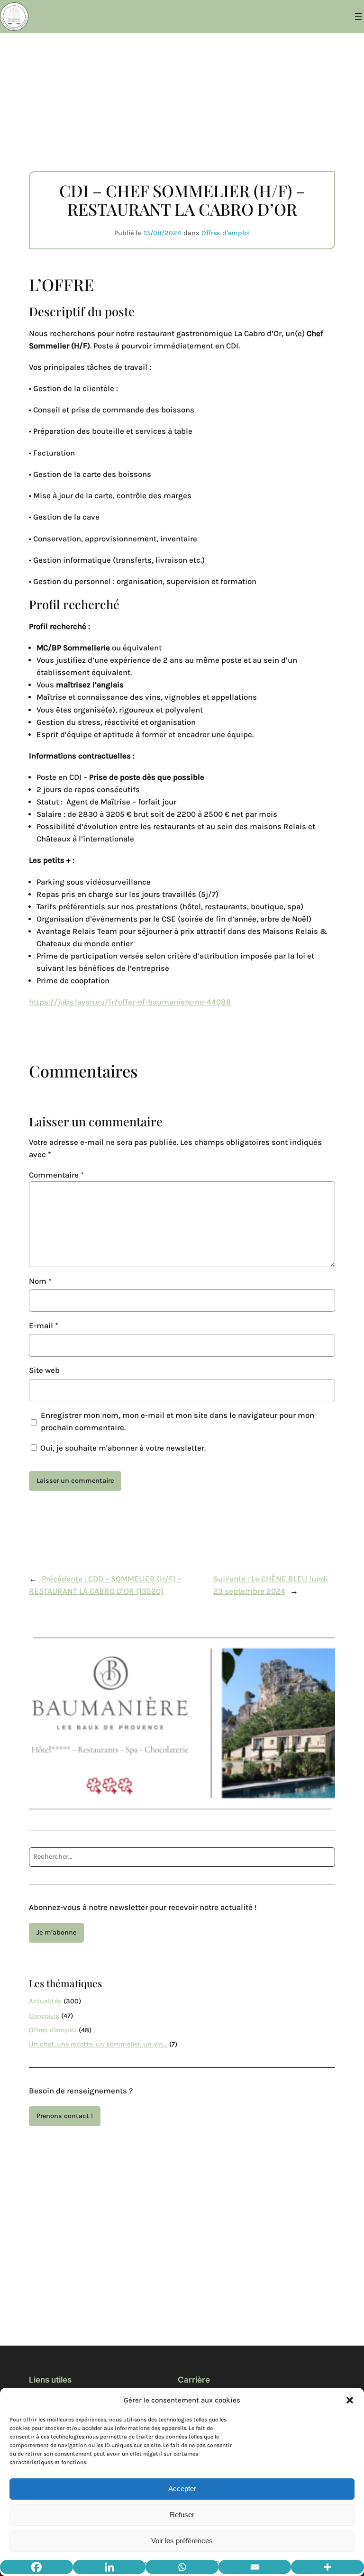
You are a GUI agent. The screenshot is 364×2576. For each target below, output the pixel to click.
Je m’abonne (56, 1932)
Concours (44, 2016)
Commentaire (56, 1175)
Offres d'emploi (53, 2030)
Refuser (182, 2515)
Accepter (182, 2489)
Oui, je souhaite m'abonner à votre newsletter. (122, 1448)
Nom (40, 1281)
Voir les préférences (182, 2541)
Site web (44, 1370)
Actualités (45, 2001)
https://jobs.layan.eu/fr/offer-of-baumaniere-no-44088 (130, 1002)
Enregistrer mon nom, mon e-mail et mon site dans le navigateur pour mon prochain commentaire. (177, 1421)
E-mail (44, 1326)
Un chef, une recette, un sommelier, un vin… (98, 2044)
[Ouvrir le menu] (358, 17)
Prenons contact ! (65, 2116)
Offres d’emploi (226, 233)
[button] (350, 2400)
